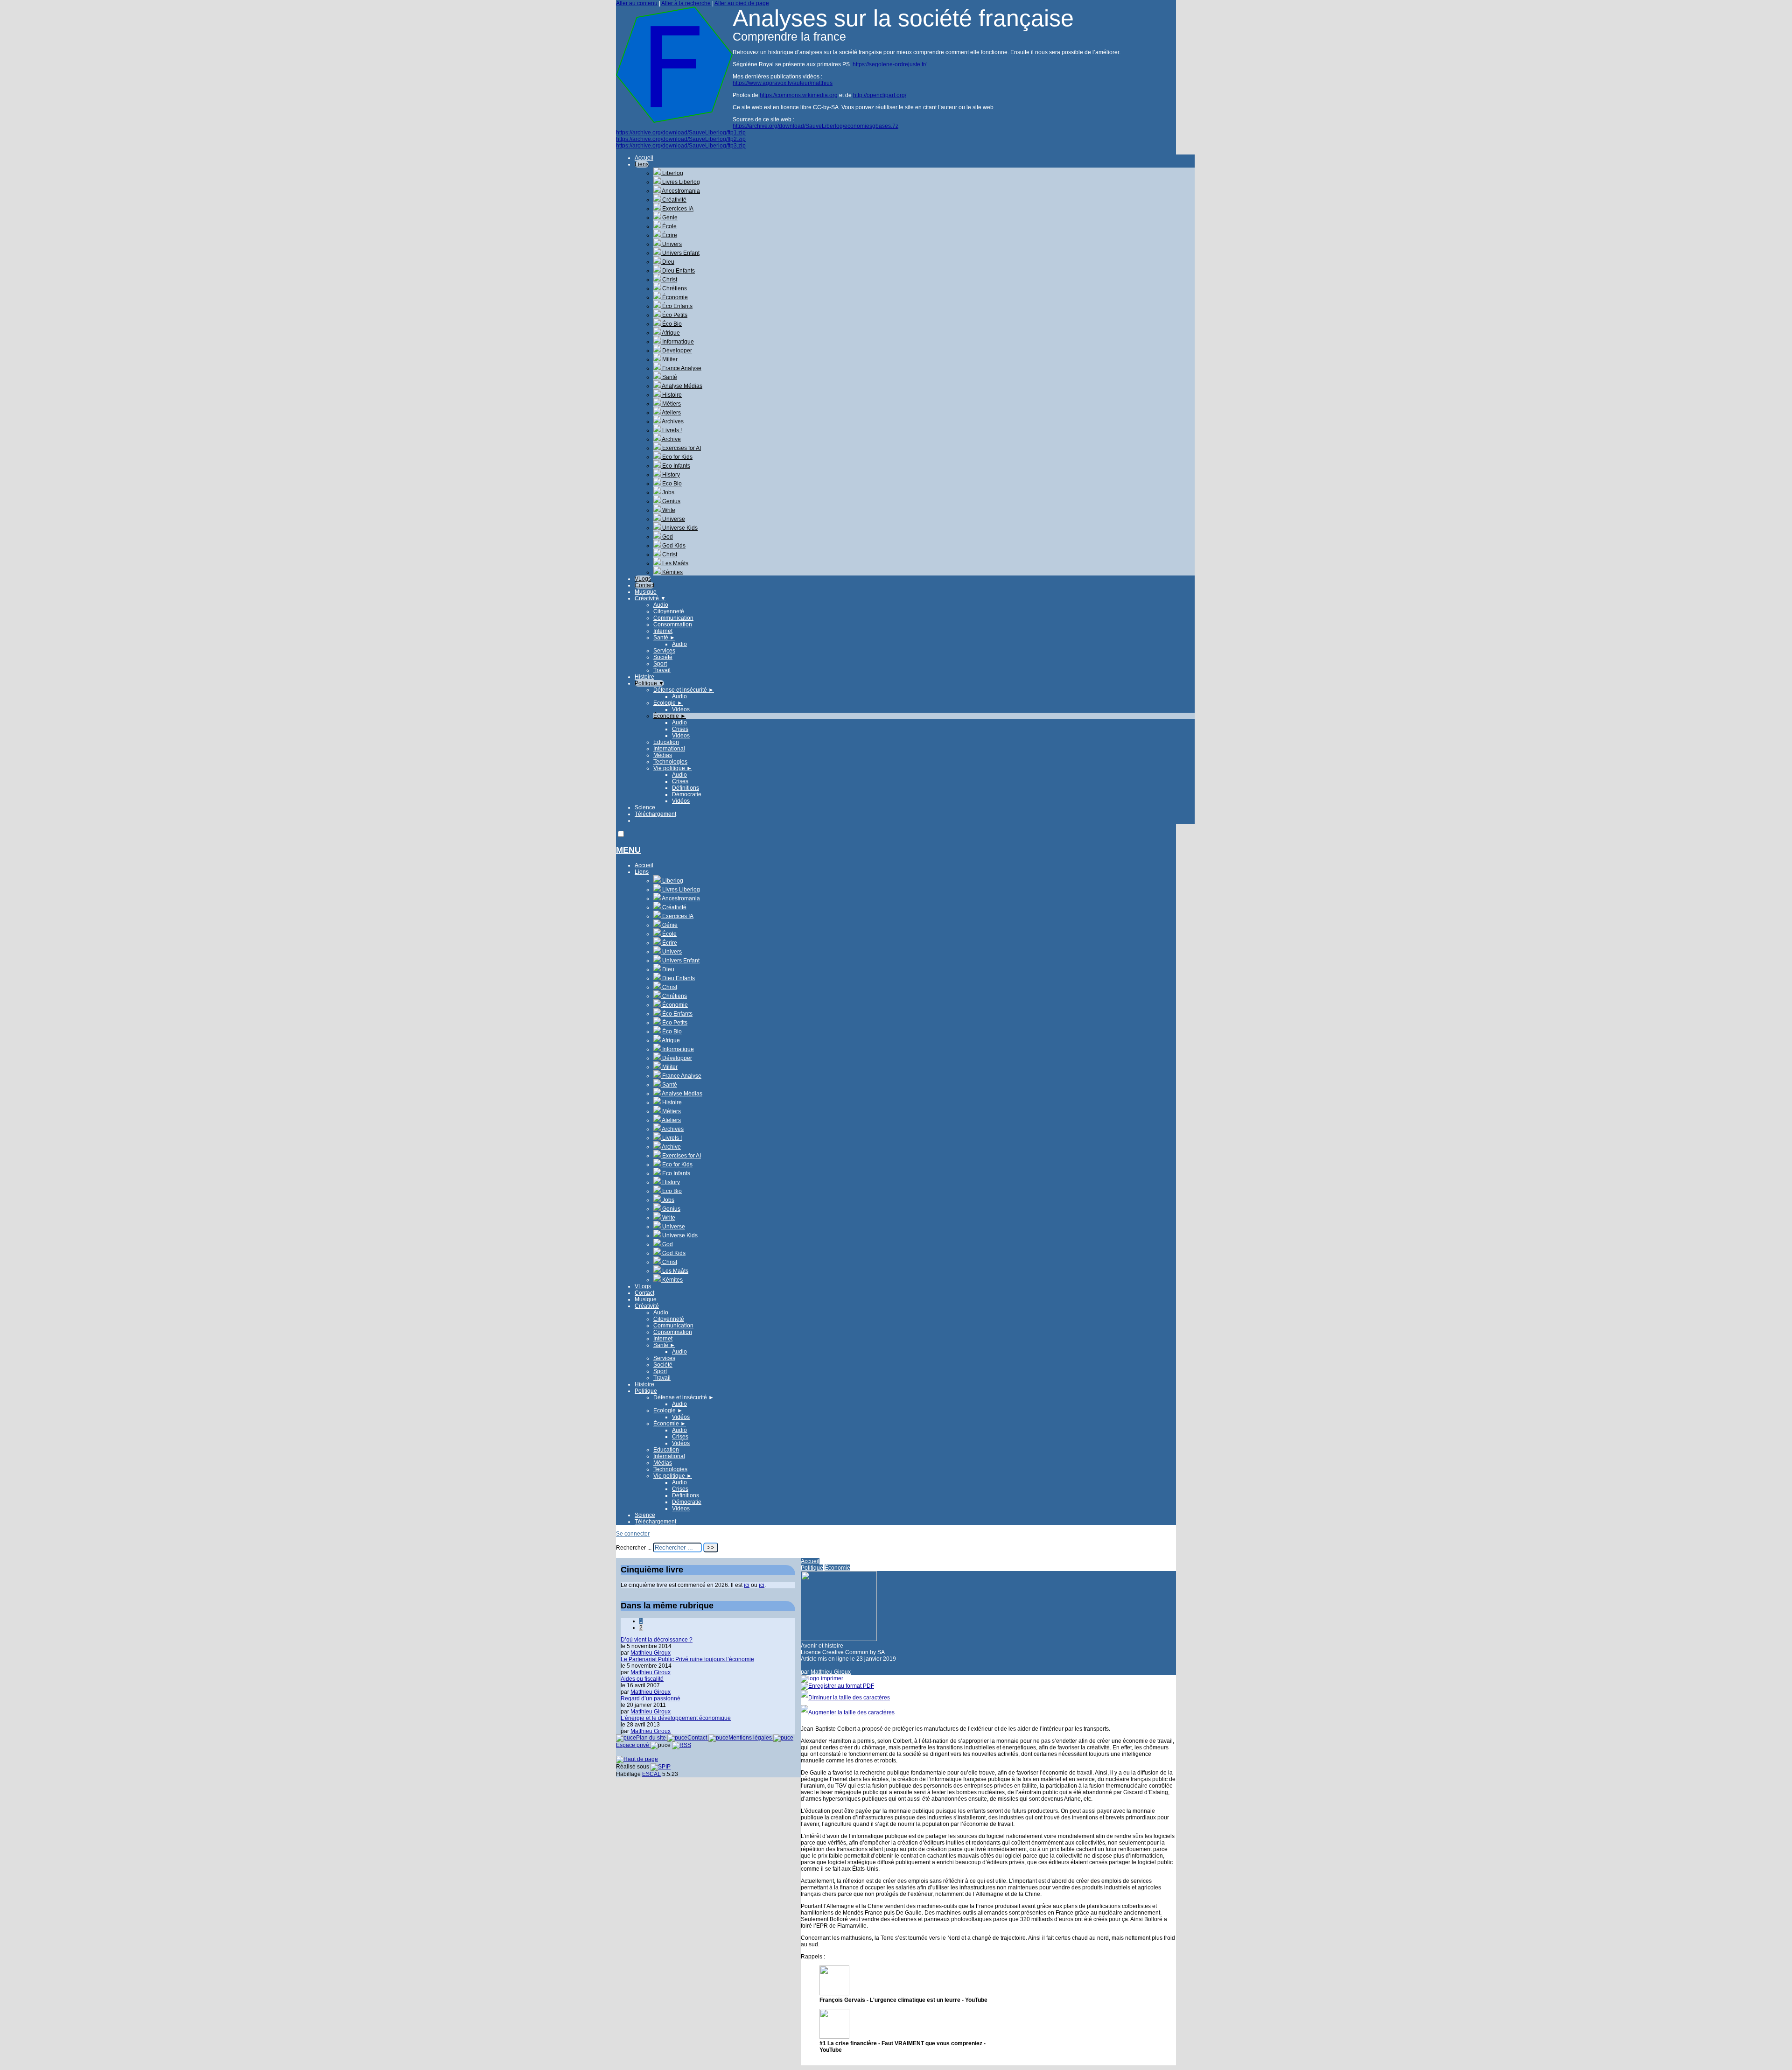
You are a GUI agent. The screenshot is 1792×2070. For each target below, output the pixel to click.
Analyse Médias (682, 386)
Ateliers (671, 413)
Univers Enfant (680, 253)
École (669, 226)
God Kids (673, 546)
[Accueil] (674, 121)
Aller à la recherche (686, 3)
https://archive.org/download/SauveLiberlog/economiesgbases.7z (815, 126)
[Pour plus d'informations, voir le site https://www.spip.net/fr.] (661, 1767)
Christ (669, 280)
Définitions (686, 788)
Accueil (644, 158)
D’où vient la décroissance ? (657, 1640)
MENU (628, 850)
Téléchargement (655, 814)
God (667, 537)
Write (668, 510)
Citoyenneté (669, 611)
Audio (661, 605)
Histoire (671, 395)
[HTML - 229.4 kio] (834, 1993)
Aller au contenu (637, 3)
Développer (676, 351)
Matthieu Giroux (831, 1672)
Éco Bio (671, 324)
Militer (669, 359)
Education (666, 742)
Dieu (668, 262)
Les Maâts (675, 563)
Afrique (670, 333)
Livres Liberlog (680, 182)
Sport (660, 664)
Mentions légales (751, 1738)
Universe (673, 519)
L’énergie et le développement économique (676, 1718)
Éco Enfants (677, 306)
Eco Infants (675, 466)
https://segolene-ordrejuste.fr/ (889, 64)
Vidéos (681, 709)
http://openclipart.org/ (880, 95)
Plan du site (652, 1738)
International (669, 749)
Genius (671, 501)
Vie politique (673, 768)
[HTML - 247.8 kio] (834, 2037)
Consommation (673, 625)
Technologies (670, 762)
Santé (669, 377)
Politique (649, 683)
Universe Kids (679, 528)
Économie (674, 297)
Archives (672, 421)
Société (663, 657)
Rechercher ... (634, 1548)
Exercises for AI (681, 448)
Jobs (668, 492)
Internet (663, 631)
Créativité (674, 200)
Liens (642, 164)
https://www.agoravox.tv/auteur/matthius (783, 83)
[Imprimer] (822, 1678)
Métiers (671, 404)
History (670, 475)
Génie (669, 218)
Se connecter (633, 1534)
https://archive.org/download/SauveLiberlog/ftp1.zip (681, 133)
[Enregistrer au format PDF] (837, 1686)
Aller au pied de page (742, 3)
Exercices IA (677, 209)
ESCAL (651, 1774)
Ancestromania (680, 191)
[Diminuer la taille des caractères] (845, 1698)
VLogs (643, 579)
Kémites (672, 572)
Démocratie (687, 794)
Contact (644, 585)
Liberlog (672, 173)
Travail (662, 670)
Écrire (669, 235)
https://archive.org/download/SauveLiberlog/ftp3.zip (681, 146)
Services (664, 651)
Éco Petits (674, 315)
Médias (663, 755)
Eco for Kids (677, 457)
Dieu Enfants (678, 271)
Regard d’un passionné (651, 1698)
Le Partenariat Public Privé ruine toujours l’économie (687, 1659)
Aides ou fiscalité (642, 1679)
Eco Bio (671, 484)
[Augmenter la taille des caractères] (848, 1712)
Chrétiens (674, 288)
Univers (671, 244)
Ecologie (668, 703)
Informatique (677, 342)
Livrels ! (671, 430)
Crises (680, 729)
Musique (646, 592)
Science (645, 807)
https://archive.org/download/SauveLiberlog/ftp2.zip (681, 139)
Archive (671, 439)
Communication (673, 618)
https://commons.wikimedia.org (799, 95)
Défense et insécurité (684, 690)
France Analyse (681, 368)
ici (747, 1585)
